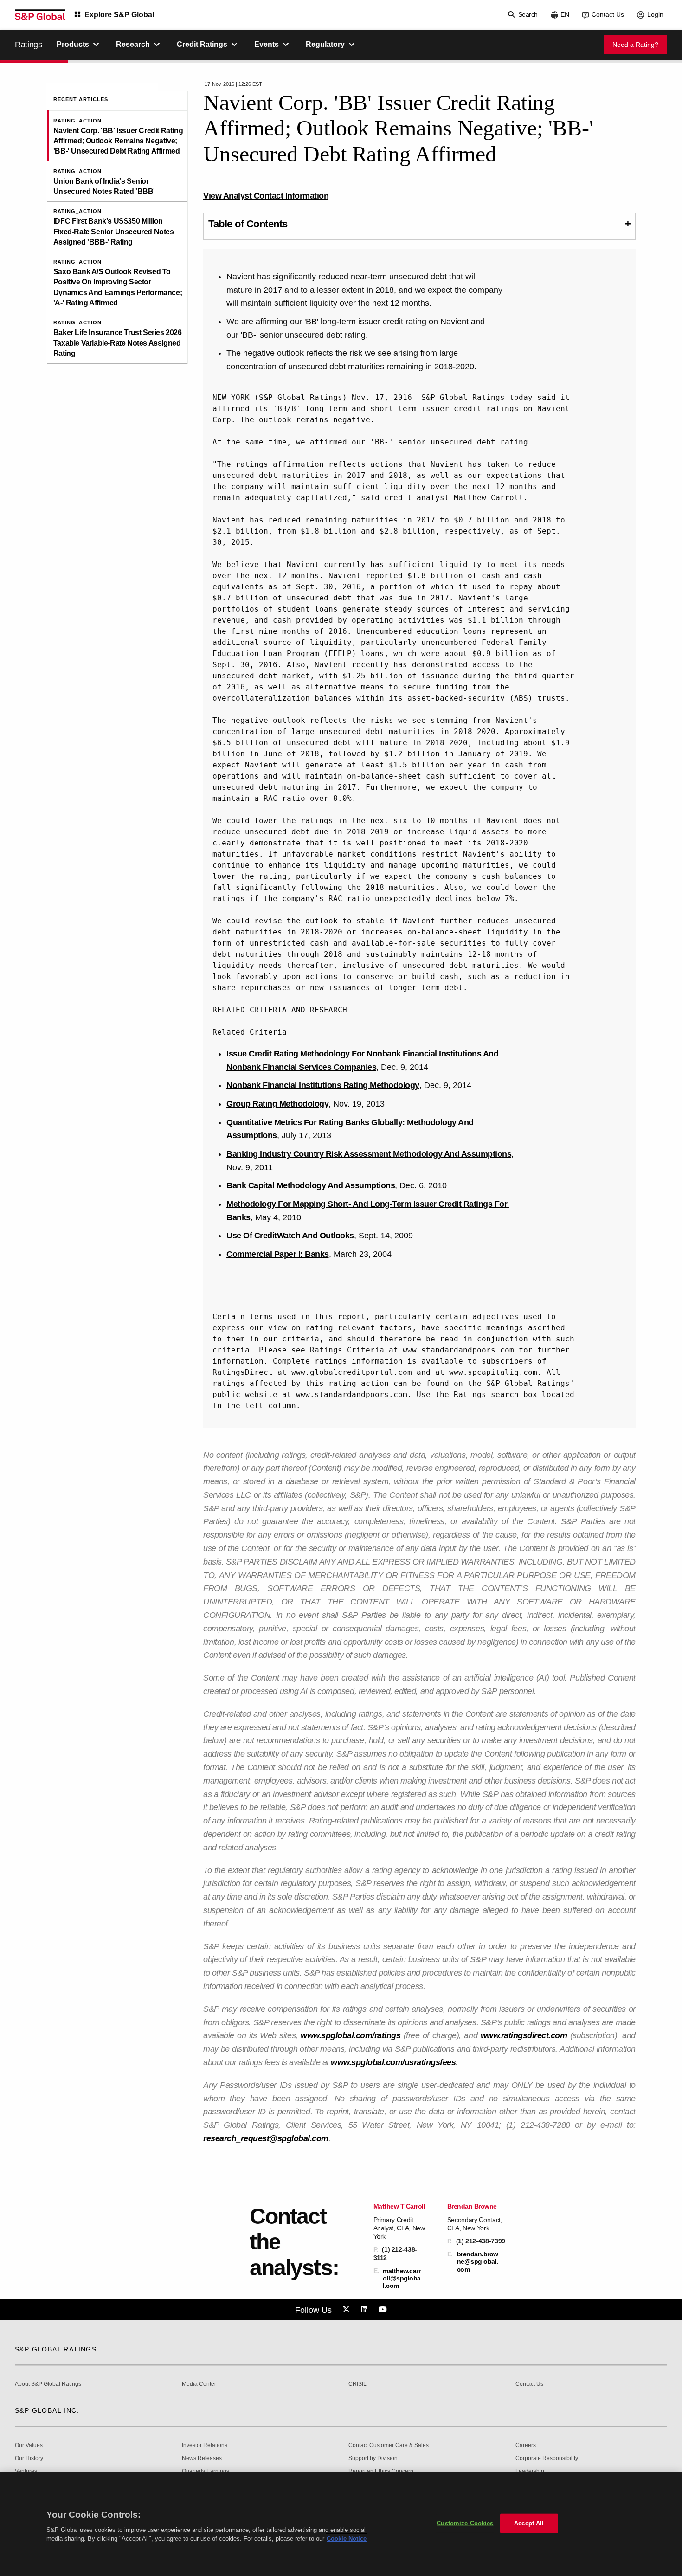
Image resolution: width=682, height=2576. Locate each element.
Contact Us (608, 14)
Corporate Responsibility (547, 2458)
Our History (29, 2458)
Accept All (529, 2523)
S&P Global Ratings (56, 2349)
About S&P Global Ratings (48, 2384)
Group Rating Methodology (277, 1104)
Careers (526, 2445)
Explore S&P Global (119, 15)
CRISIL (357, 2384)
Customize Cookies (465, 2523)
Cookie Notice (347, 2539)
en (565, 14)
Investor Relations (205, 2445)
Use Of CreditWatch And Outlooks (290, 1236)
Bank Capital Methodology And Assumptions (311, 1185)
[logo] (40, 15)
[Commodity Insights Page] (347, 2310)
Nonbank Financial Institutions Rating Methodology (323, 1085)
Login (655, 14)
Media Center (199, 2384)
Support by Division (373, 2458)
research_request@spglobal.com (266, 2138)
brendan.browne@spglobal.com (478, 2261)
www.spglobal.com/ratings (351, 2035)
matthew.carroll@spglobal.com (402, 2278)
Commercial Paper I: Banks (278, 1254)
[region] (341, 2524)
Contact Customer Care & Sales (389, 2445)
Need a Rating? (635, 45)
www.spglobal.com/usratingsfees (393, 2062)
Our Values (29, 2445)
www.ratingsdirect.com (524, 2035)
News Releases (202, 2458)
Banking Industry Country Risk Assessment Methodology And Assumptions (369, 1154)
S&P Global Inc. (47, 2410)
